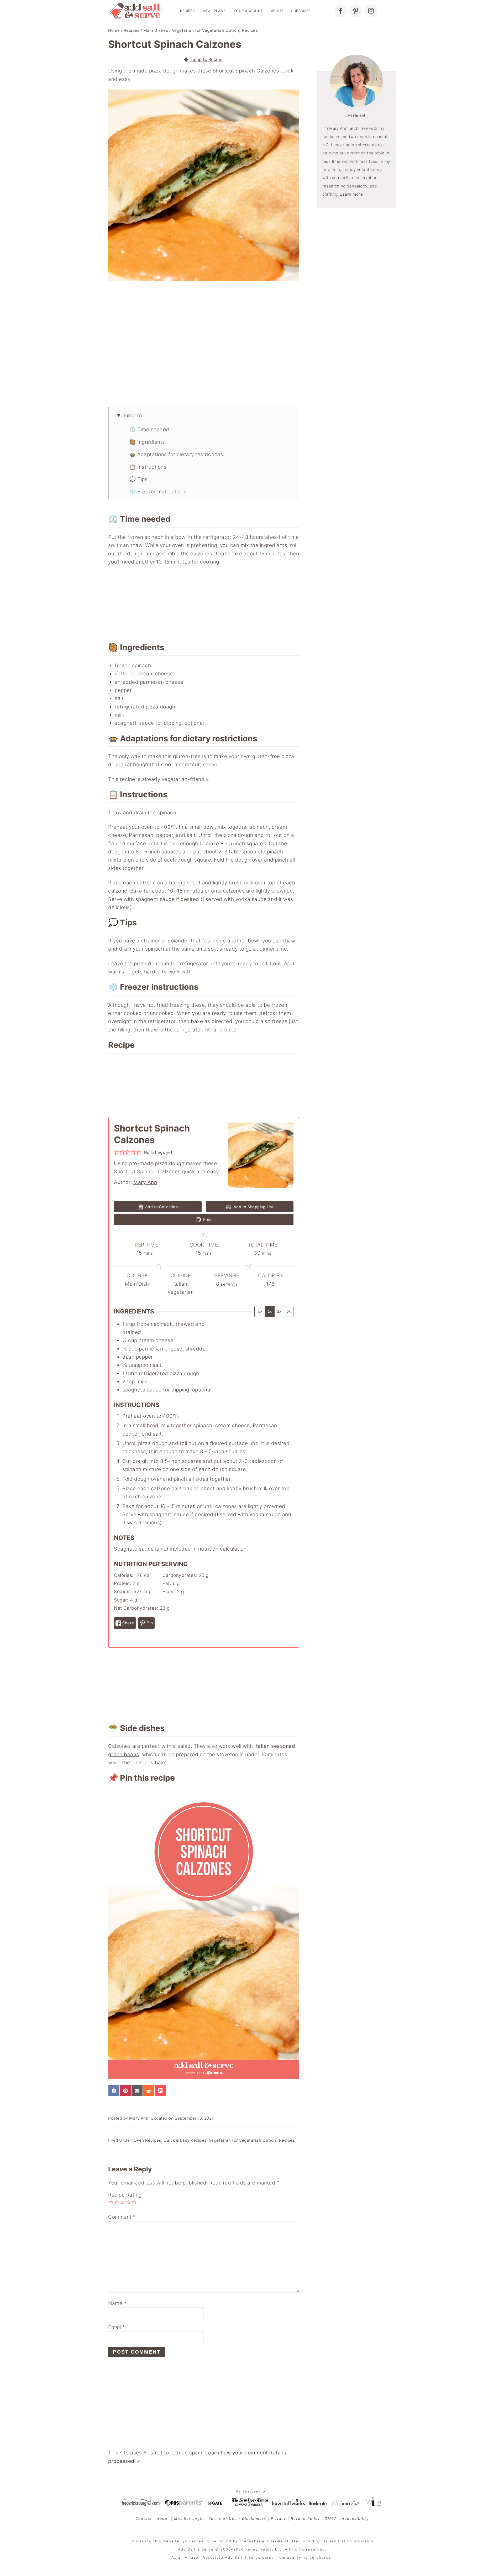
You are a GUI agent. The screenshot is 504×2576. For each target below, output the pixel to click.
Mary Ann (145, 1182)
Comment (122, 2217)
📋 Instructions (148, 467)
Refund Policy (305, 2518)
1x (270, 1311)
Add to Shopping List (253, 1207)
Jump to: (133, 416)
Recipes (187, 11)
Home (114, 30)
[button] (117, 1152)
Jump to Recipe (206, 59)
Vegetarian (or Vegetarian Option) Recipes (215, 30)
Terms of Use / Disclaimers (237, 2518)
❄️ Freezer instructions (158, 492)
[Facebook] (340, 11)
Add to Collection (161, 1207)
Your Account (248, 11)
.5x (260, 1311)
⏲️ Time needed (149, 429)
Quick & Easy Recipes (185, 2140)
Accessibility (355, 2518)
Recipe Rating (125, 2195)
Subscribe (301, 11)
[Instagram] (371, 11)
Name (117, 2303)
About (277, 11)
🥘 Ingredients (147, 442)
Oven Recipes (147, 2140)
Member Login (189, 2518)
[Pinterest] (356, 11)
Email (117, 2327)
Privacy (279, 2518)
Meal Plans (214, 11)
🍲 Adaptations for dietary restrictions (176, 454)
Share (128, 1623)
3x (289, 1311)
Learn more (351, 194)
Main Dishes (156, 30)
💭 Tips (138, 479)
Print (207, 1219)
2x (279, 1311)
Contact (144, 2518)
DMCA (331, 2518)
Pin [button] (149, 1623)
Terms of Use (284, 2541)
